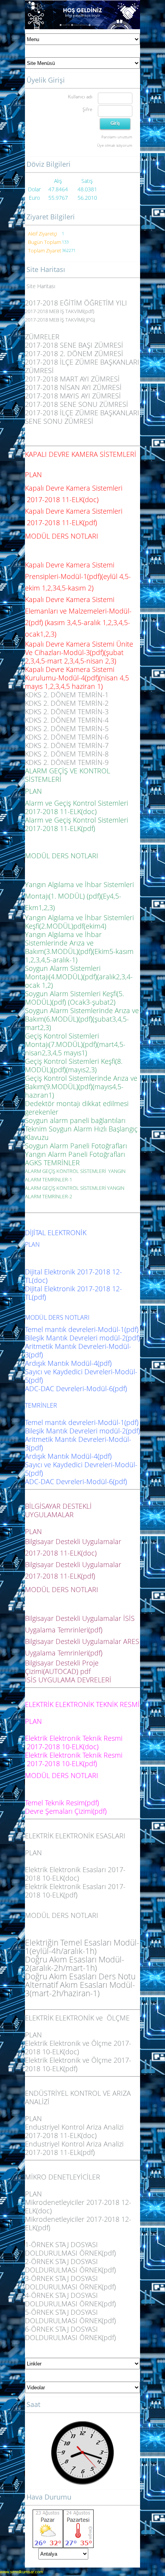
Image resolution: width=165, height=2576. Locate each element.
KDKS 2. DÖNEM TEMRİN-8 (67, 754)
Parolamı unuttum (117, 137)
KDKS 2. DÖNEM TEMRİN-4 (67, 720)
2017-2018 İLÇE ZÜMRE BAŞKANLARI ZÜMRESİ (82, 366)
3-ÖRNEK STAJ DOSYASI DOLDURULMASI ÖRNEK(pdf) (70, 2282)
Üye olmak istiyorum (115, 145)
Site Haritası (41, 286)
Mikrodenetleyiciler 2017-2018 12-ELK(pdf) (78, 2223)
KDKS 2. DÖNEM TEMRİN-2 (67, 703)
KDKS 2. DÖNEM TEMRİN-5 (67, 728)
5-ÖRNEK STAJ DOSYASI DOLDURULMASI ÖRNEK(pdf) (70, 2316)
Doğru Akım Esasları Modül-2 (75, 1963)
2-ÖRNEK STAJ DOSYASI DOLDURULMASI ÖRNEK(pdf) (70, 2266)
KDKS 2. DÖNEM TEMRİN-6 (67, 737)
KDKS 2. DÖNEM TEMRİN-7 (67, 745)
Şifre (87, 109)
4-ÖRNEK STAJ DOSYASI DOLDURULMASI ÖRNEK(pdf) (70, 2299)
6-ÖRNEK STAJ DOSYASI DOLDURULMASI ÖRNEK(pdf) (70, 2333)
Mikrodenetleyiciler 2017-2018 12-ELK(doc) (78, 2206)
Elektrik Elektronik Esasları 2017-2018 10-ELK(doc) (75, 1874)
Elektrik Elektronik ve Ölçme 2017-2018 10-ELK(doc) (78, 2047)
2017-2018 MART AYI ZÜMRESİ (72, 379)
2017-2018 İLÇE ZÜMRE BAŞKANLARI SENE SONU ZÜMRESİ (82, 417)
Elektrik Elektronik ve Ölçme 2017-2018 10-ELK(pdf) (78, 2064)
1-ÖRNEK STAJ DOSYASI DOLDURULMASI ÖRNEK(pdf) (70, 2249)
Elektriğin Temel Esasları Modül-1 (82, 1947)
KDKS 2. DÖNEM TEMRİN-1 (67, 695)
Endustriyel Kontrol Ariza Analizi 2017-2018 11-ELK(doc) (74, 2131)
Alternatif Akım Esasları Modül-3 (80, 1989)
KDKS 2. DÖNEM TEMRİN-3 (67, 712)
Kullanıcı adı (80, 97)
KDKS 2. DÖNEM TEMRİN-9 (67, 762)
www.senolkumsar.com (21, 2572)
